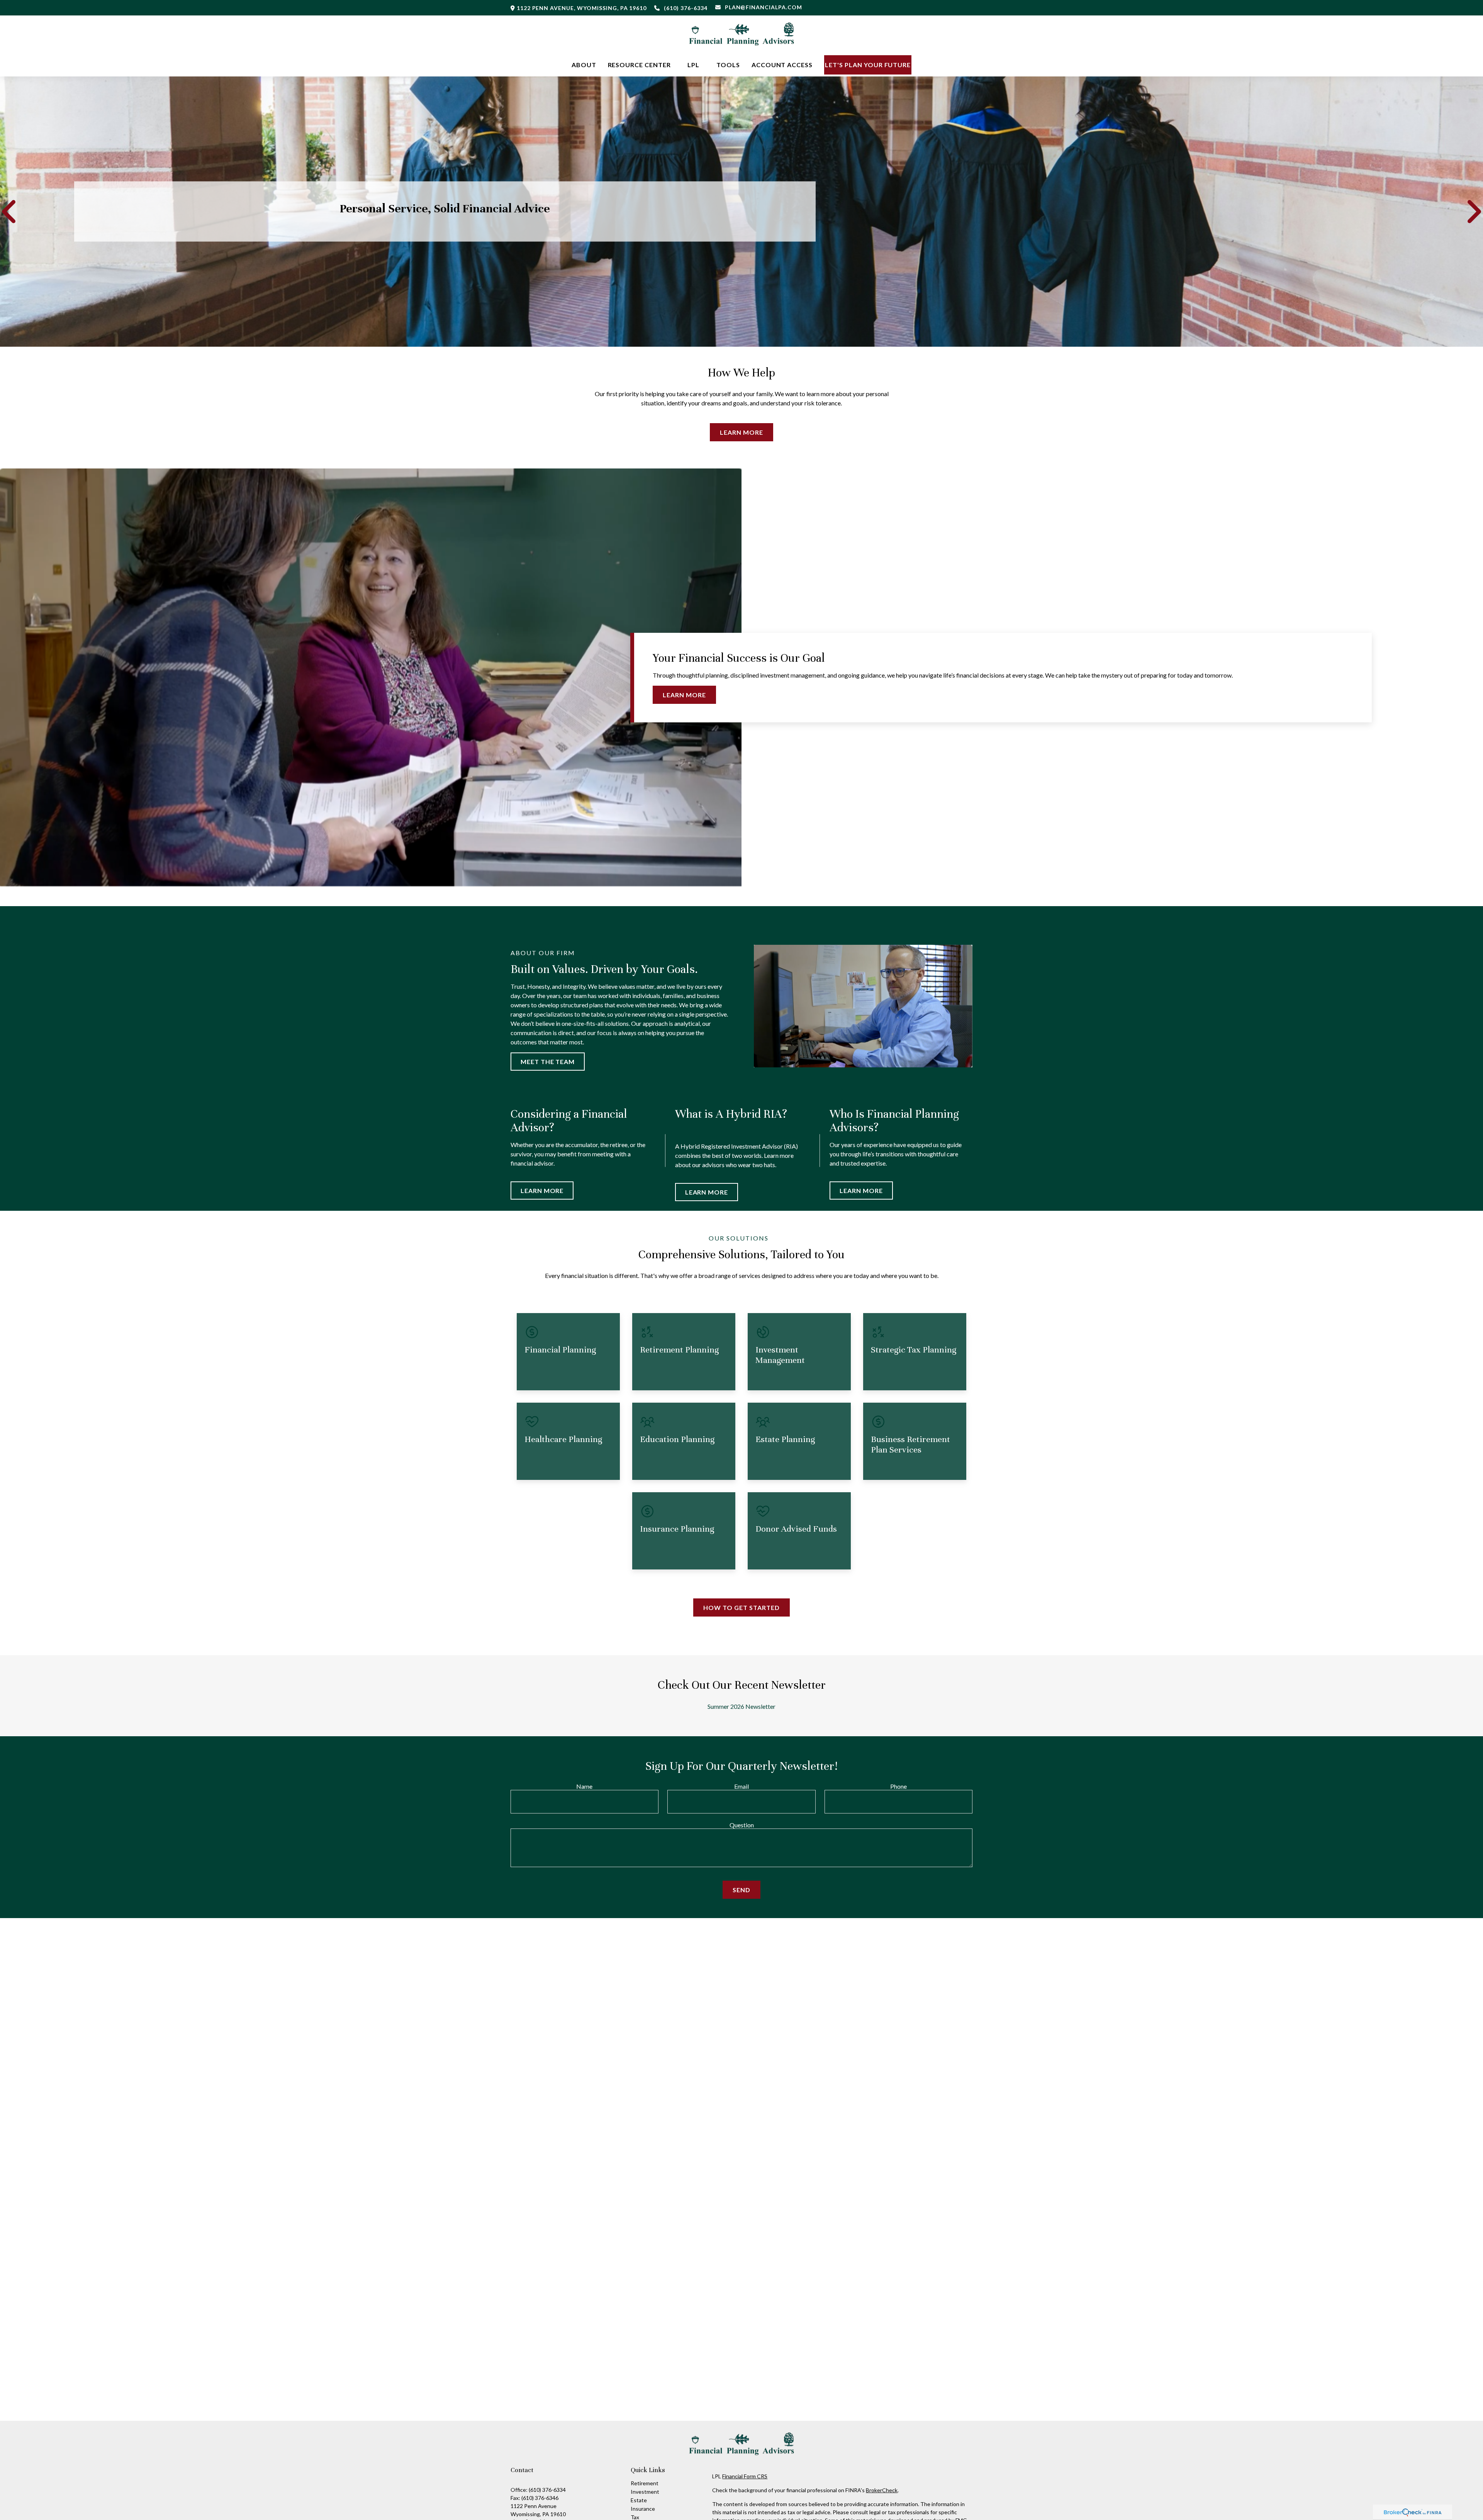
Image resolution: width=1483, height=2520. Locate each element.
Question (742, 1825)
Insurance (643, 2509)
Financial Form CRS (745, 2476)
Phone (898, 1786)
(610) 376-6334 (686, 8)
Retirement (645, 2483)
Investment (645, 2492)
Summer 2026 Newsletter (741, 1706)
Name (584, 1786)
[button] (584, 65)
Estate (639, 2500)
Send (741, 1890)
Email (741, 1786)
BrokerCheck (882, 2490)
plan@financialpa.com (764, 7)
